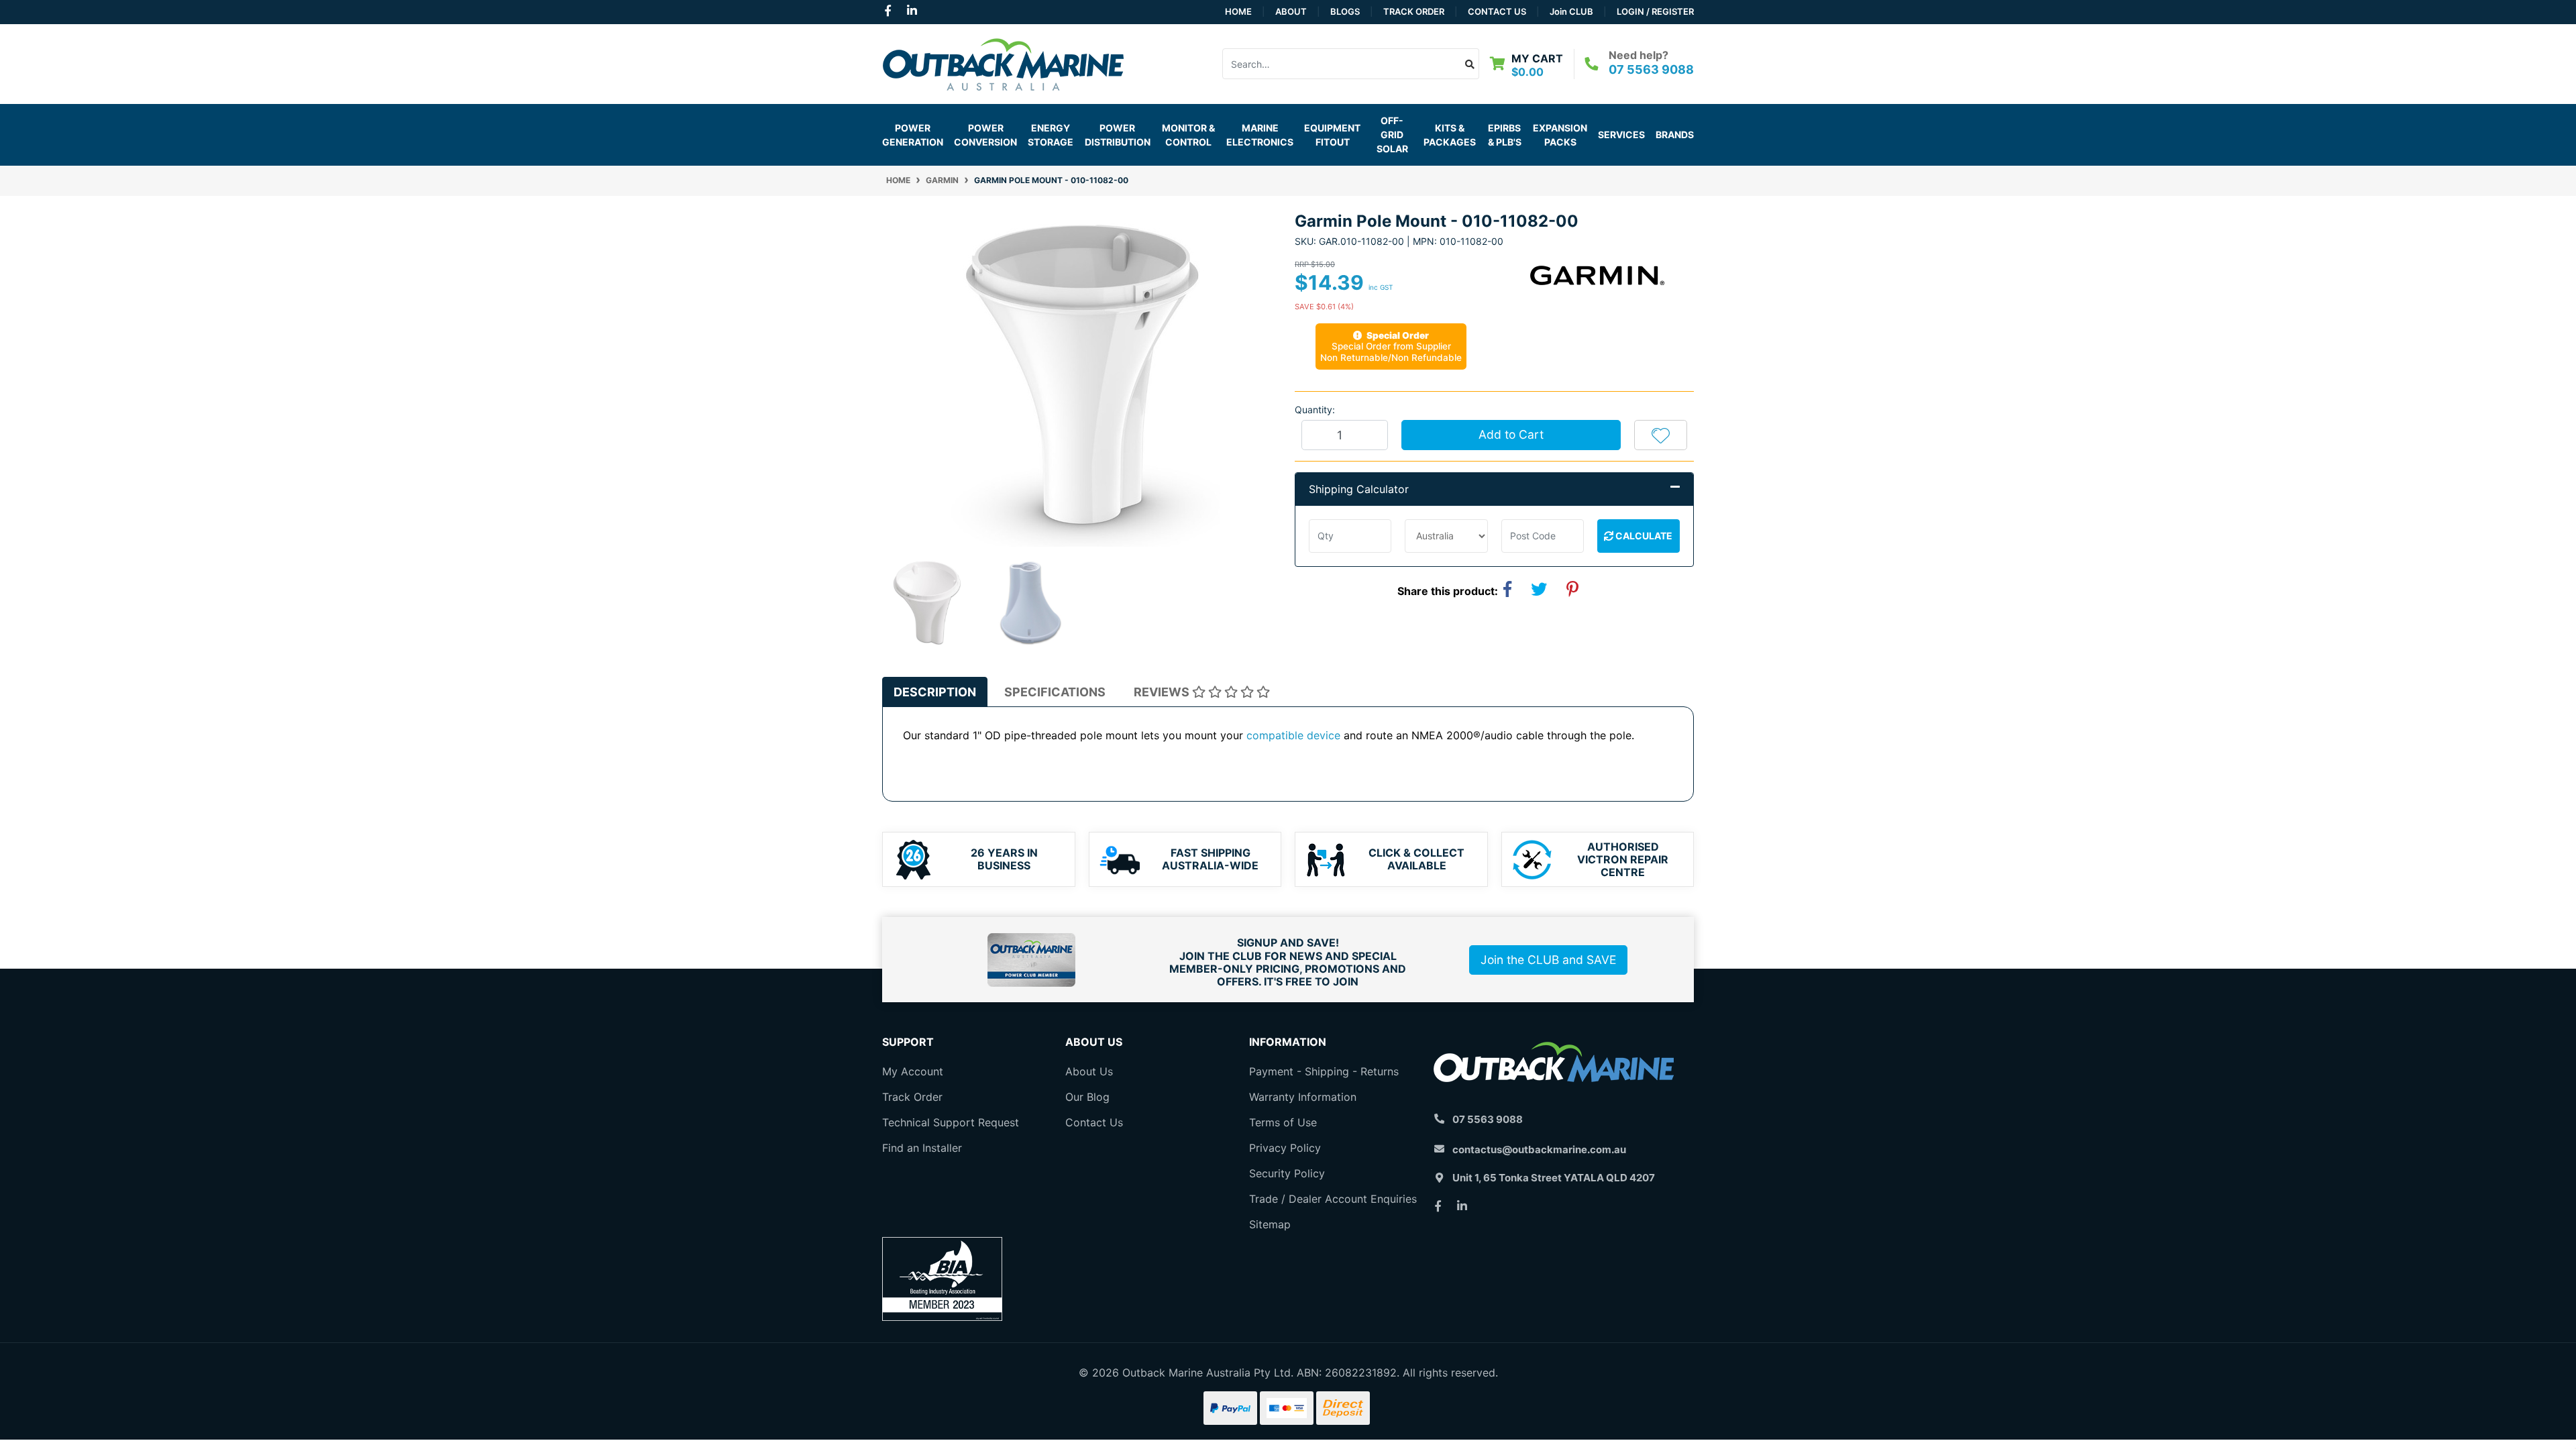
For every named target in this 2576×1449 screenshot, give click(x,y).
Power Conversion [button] (985, 135)
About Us (1089, 1071)
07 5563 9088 (1651, 69)
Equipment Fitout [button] (1332, 135)
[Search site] (1470, 64)
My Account (913, 1071)
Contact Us (1497, 11)
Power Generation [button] (913, 135)
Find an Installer (922, 1148)
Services (1621, 135)
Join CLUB (1571, 11)
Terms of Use (1283, 1122)
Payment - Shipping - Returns (1324, 1071)
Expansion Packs (1560, 135)
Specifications (1055, 692)
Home (1238, 11)
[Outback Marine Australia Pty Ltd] (1003, 62)
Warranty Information (1303, 1097)
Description (935, 692)
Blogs (1345, 11)
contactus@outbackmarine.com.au (1539, 1149)
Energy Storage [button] (1051, 135)
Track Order (1414, 11)
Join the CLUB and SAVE (1548, 960)
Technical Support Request (951, 1122)
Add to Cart (1511, 434)
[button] (1661, 435)
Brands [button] (1675, 135)
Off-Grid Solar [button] (1392, 135)
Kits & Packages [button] (1450, 135)
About (1291, 11)
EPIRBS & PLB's (1505, 135)
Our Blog (1087, 1097)
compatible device (1293, 735)
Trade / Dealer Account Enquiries (1333, 1199)
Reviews (1163, 692)
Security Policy (1287, 1173)
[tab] (935, 692)
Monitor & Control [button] (1188, 135)
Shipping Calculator (1359, 489)
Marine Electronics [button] (1260, 135)
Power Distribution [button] (1118, 135)
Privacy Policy (1285, 1148)
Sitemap (1270, 1224)
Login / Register (1655, 11)
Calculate (1643, 536)
